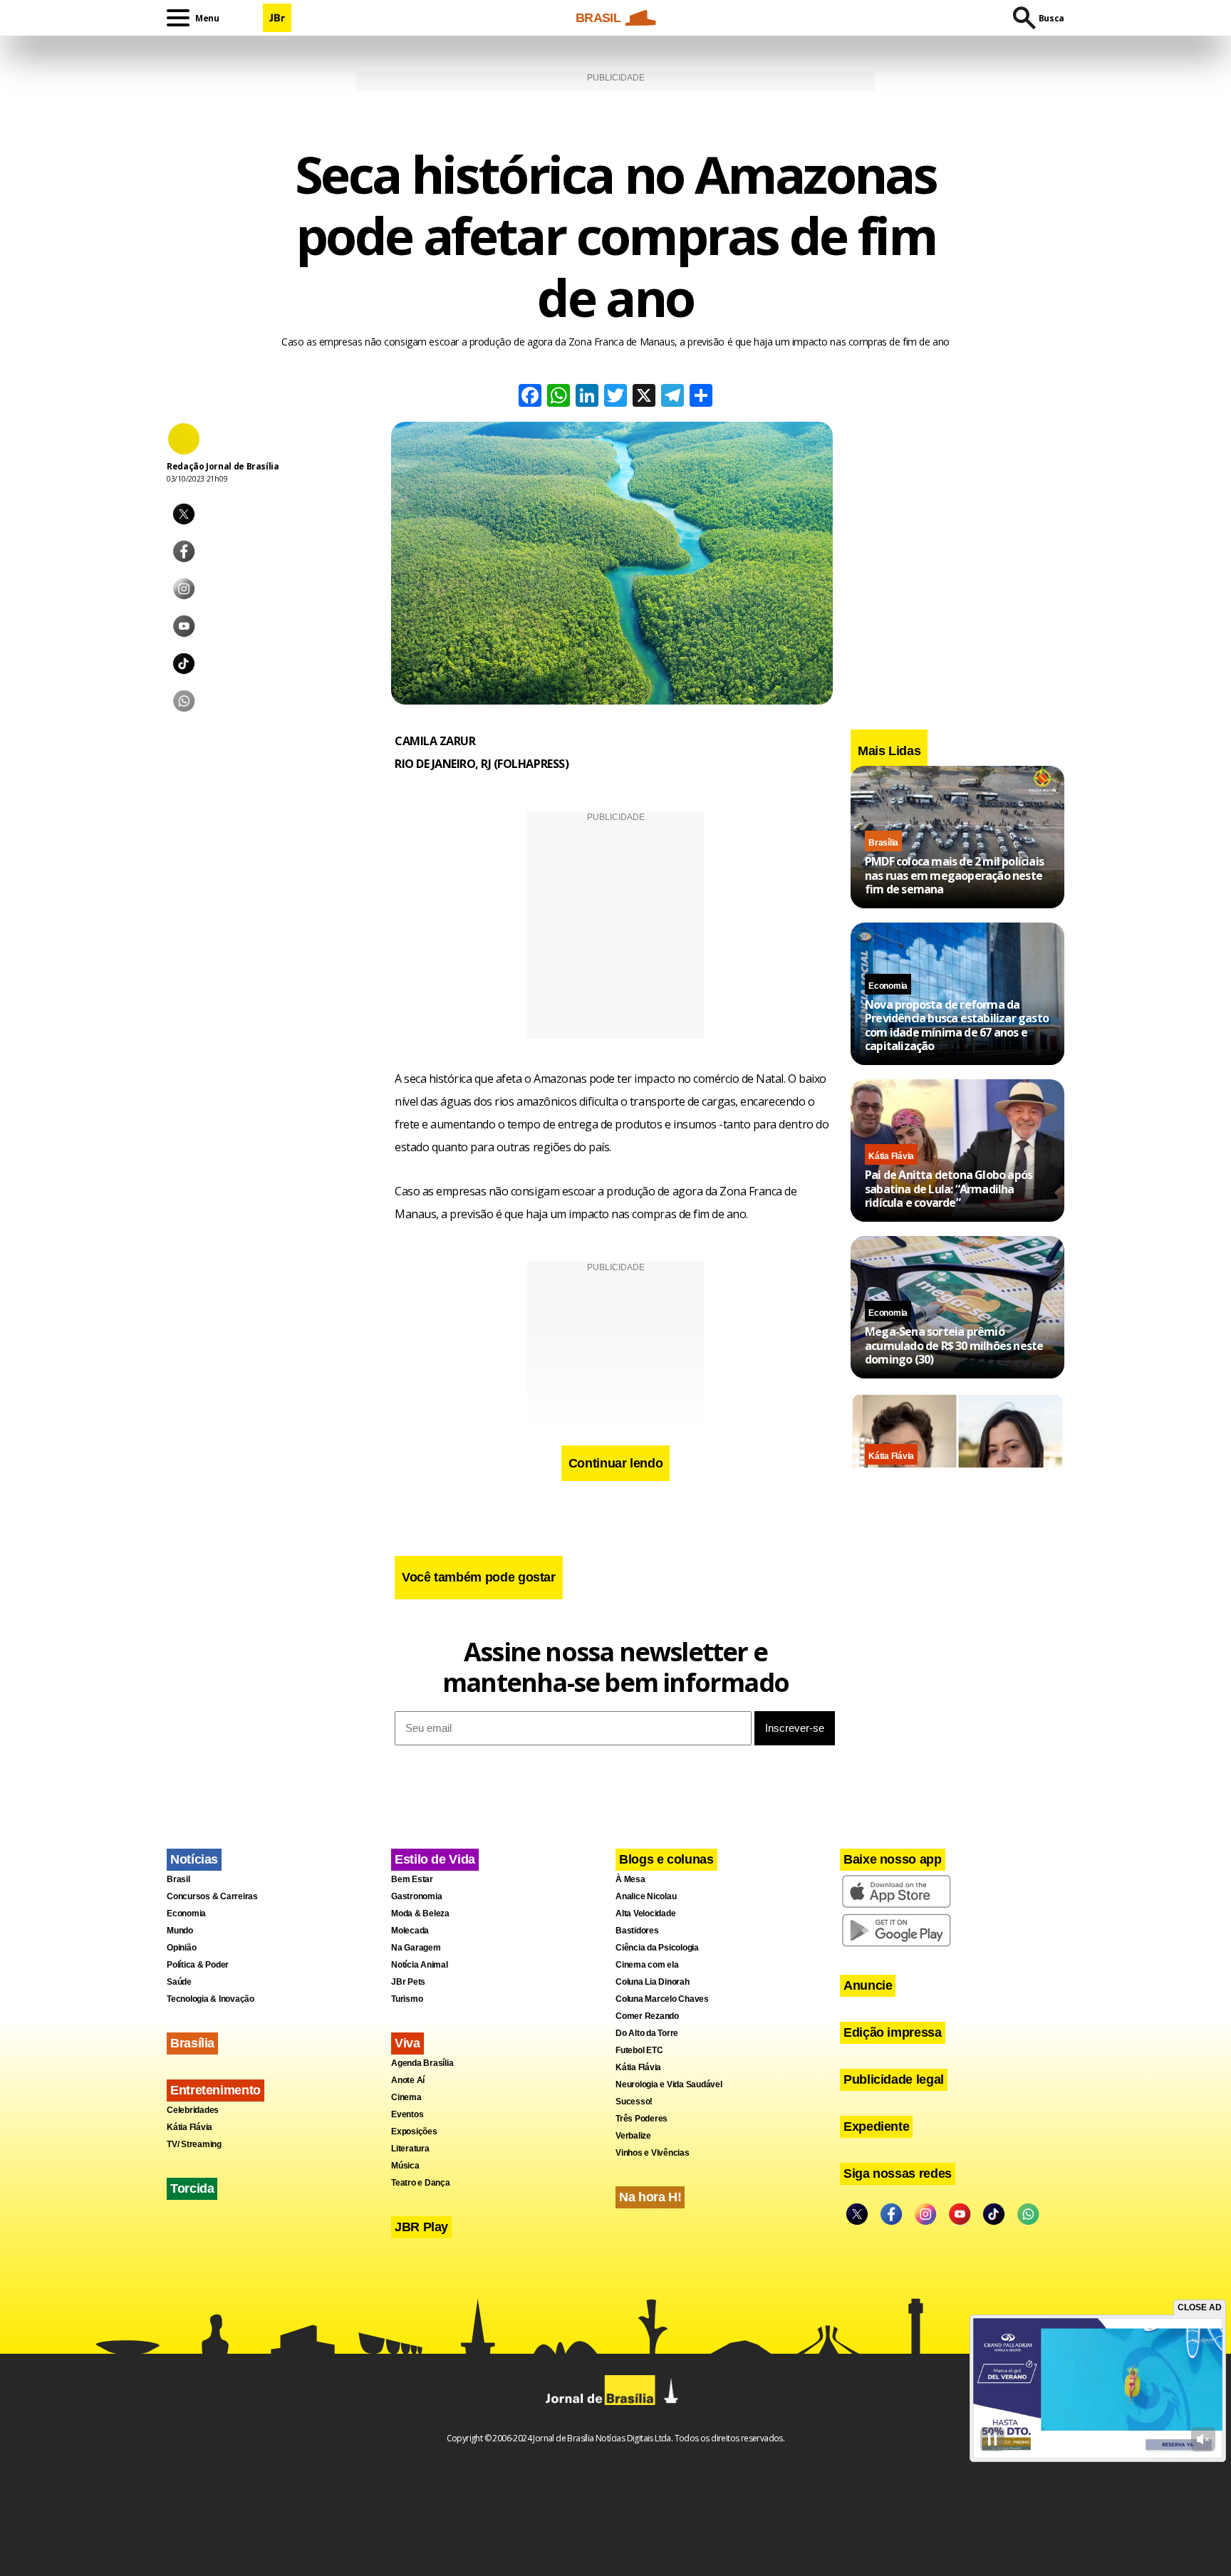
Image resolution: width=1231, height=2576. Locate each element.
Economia (888, 986)
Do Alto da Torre (647, 2033)
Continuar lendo (616, 1463)
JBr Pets (408, 1982)
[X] (644, 397)
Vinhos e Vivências (653, 2153)
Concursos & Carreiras (212, 1896)
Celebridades (193, 2110)
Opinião (181, 1948)
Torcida (192, 2188)
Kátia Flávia (891, 1156)
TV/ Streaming (194, 2144)
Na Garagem (416, 1948)
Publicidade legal (894, 2079)
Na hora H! (650, 2197)
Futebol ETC (639, 2050)
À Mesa (630, 1879)
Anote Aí (408, 2080)
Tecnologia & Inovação (211, 1999)
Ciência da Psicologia (657, 1948)
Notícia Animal (420, 1965)
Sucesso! (634, 2102)
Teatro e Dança (421, 2183)
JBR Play (421, 2227)
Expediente (876, 2126)
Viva (407, 2043)
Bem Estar (412, 1879)
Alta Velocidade (645, 1913)
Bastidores (637, 1931)
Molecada (410, 1931)
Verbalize (633, 2136)
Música (405, 2166)
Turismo (407, 1999)
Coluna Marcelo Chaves (662, 1999)
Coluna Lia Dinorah (653, 1982)
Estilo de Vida (435, 1859)
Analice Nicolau (646, 1896)
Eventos (407, 2114)
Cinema (406, 2097)
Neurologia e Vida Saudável (669, 2084)
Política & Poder (198, 1965)
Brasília (883, 843)
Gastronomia (416, 1896)
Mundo (180, 1931)
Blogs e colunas (666, 1859)
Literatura (410, 2149)
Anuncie (868, 1985)
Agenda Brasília (422, 2063)
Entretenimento (215, 2090)
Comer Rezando (647, 2016)
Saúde (179, 1982)
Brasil (178, 1879)
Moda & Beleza (420, 1913)
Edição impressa (893, 2032)
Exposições (414, 2131)
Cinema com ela (647, 1965)
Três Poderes (642, 2119)
